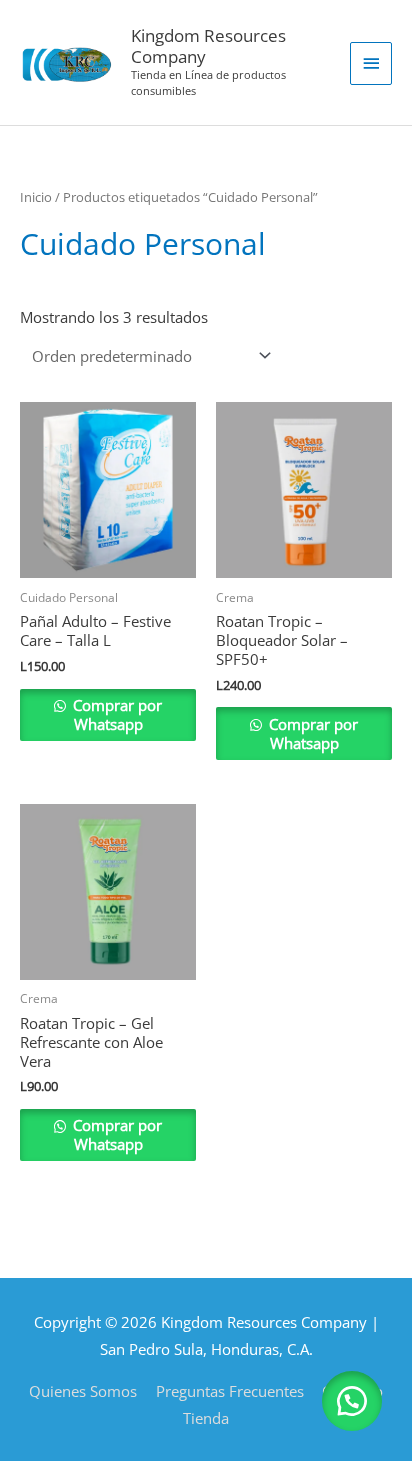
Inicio (36, 197)
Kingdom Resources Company (208, 45)
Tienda (206, 1418)
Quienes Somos (83, 1391)
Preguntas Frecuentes (230, 1391)
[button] (352, 1401)
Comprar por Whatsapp (115, 714)
